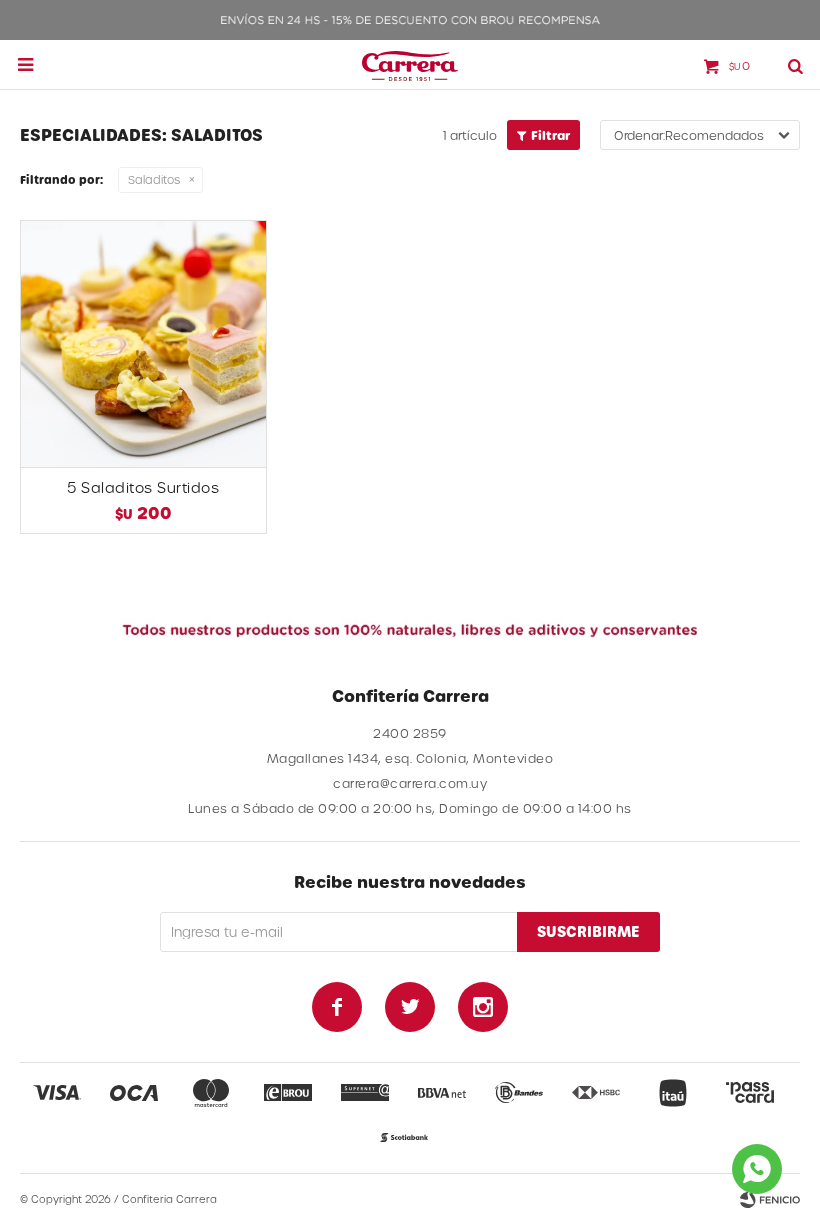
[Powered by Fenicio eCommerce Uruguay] (770, 1199)
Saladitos (154, 179)
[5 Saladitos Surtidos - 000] (143, 343)
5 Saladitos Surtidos (143, 487)
